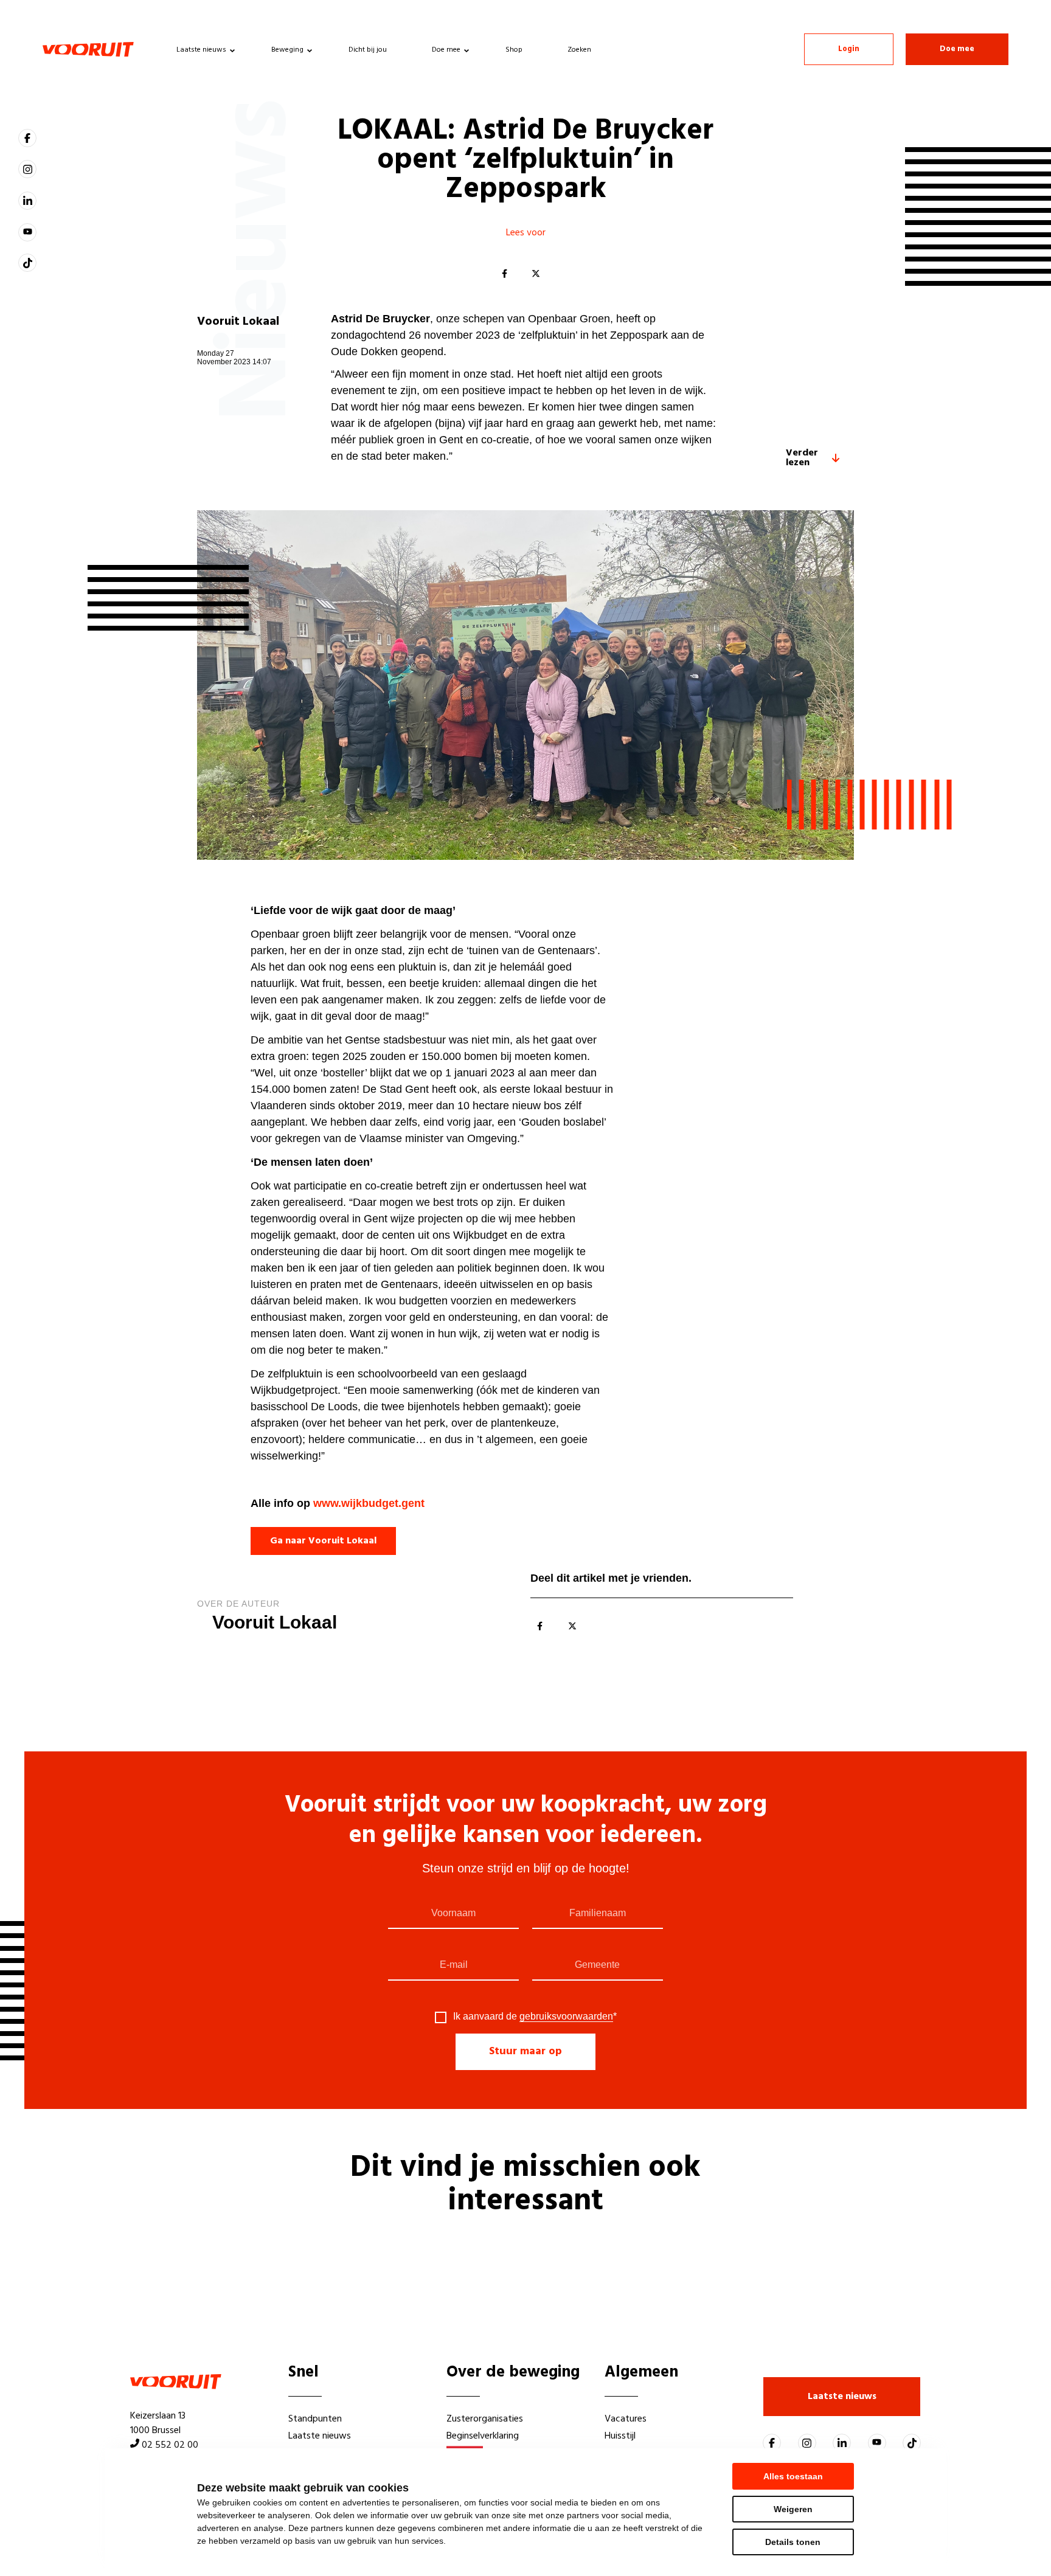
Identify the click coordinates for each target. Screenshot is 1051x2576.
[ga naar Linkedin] (27, 201)
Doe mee (446, 50)
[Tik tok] (27, 263)
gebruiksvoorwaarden (566, 2016)
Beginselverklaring (483, 2436)
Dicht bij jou (368, 50)
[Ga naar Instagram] (27, 169)
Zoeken (579, 50)
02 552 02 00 (170, 2445)
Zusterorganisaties (485, 2419)
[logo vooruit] (88, 49)
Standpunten (315, 2419)
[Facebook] (504, 274)
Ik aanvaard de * (535, 2017)
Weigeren (793, 2509)
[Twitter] (536, 274)
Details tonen (793, 2542)
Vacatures (626, 2419)
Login (849, 49)
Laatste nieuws (201, 50)
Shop (514, 50)
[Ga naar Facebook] (27, 138)
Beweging (287, 50)
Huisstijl (620, 2436)
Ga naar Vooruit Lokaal (323, 1541)
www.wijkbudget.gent (369, 1503)
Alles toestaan (793, 2476)
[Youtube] (27, 232)
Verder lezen (802, 458)
